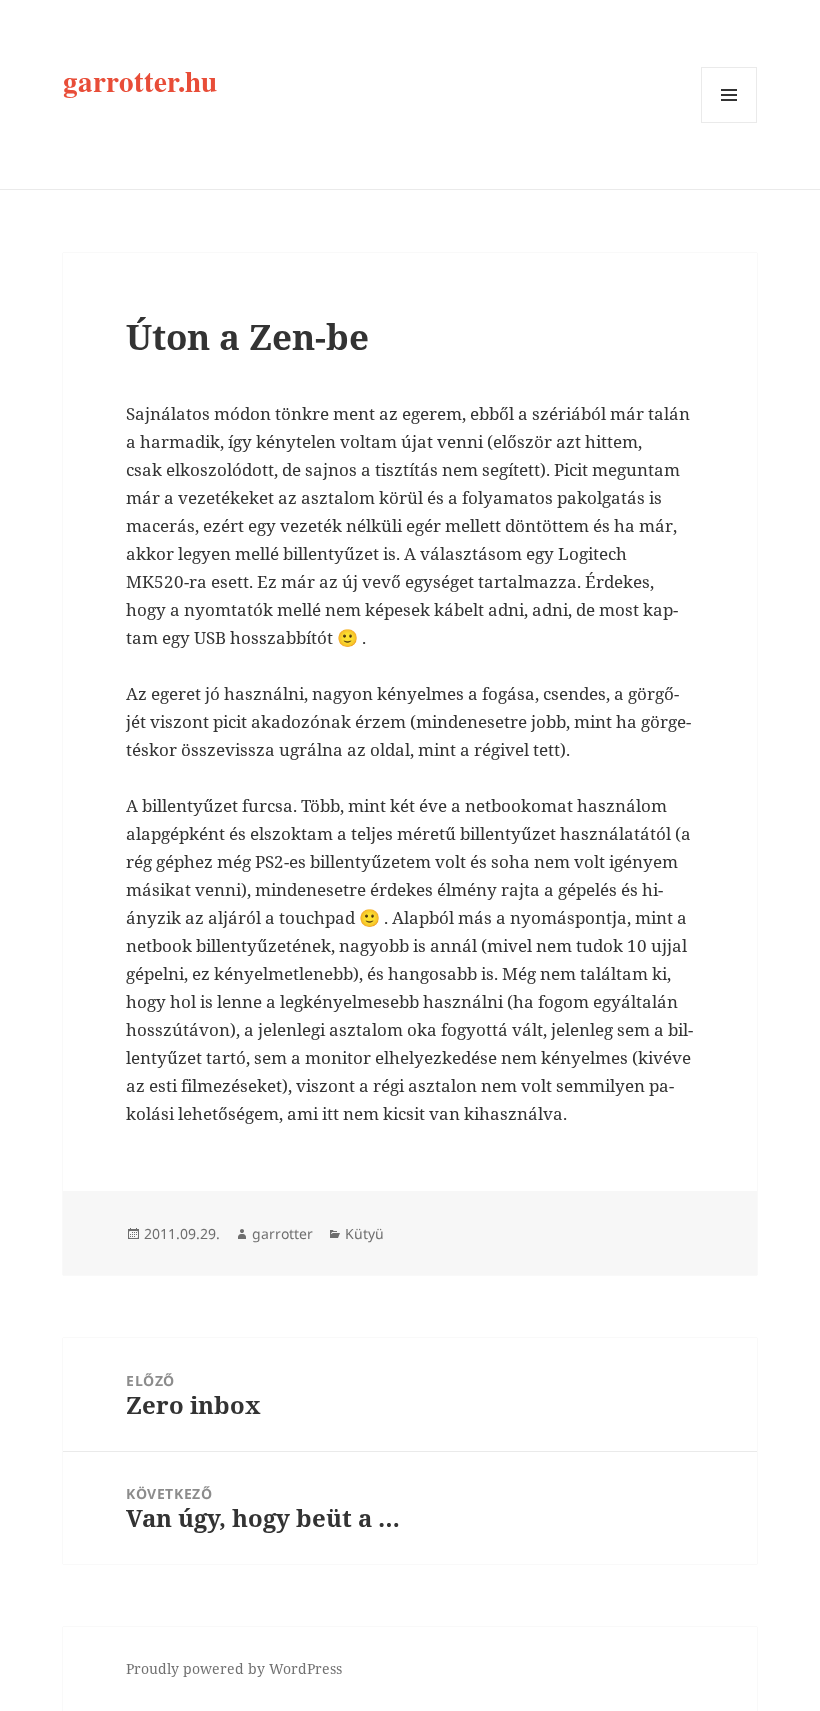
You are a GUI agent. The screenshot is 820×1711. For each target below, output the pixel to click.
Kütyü (364, 1233)
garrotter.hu (140, 81)
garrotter (282, 1233)
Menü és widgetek (729, 122)
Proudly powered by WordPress (234, 1668)
